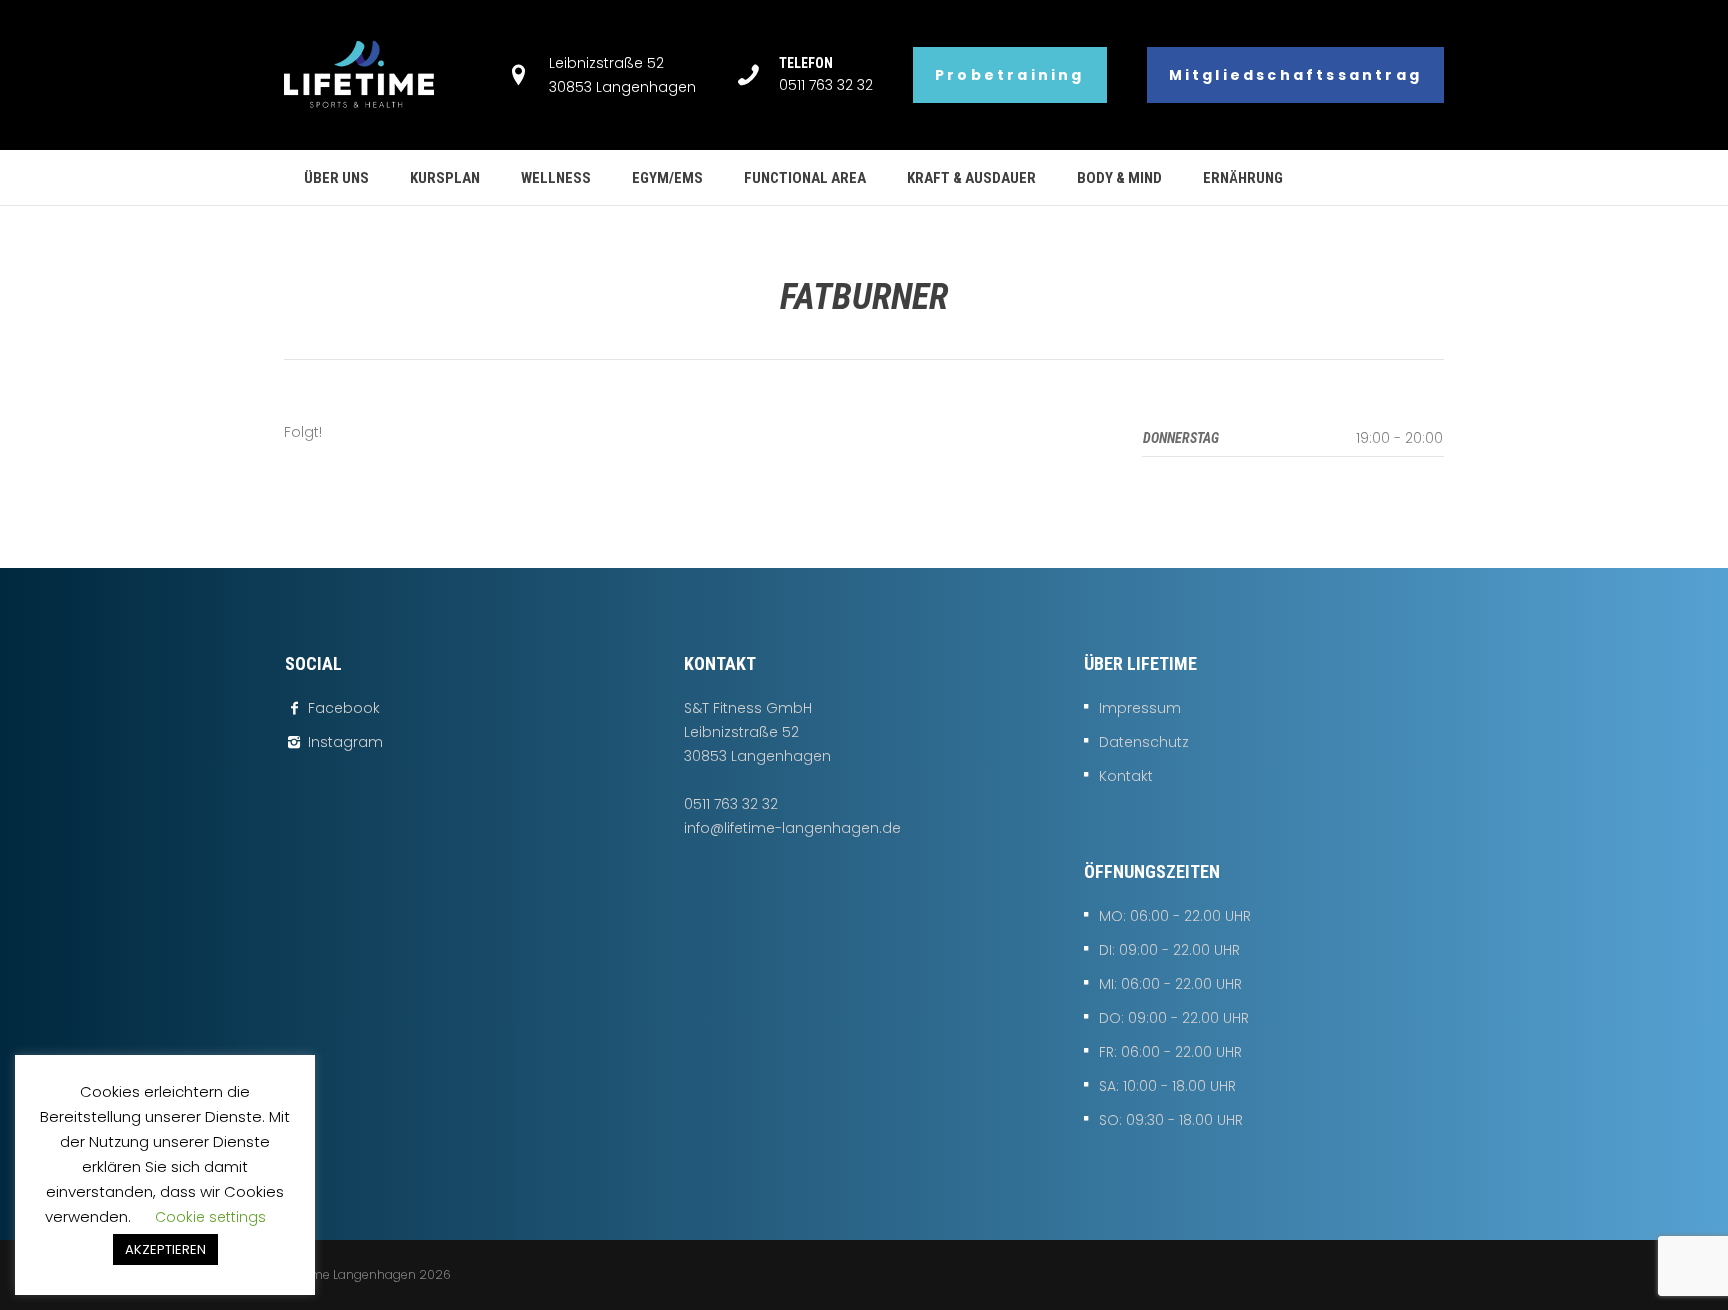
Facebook (344, 708)
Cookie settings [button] (210, 1217)
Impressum (1140, 708)
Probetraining (1010, 75)
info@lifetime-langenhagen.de (792, 828)
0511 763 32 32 (826, 85)
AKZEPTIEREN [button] (165, 1249)
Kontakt (1126, 776)
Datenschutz (1144, 742)
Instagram (345, 742)
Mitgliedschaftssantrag (1295, 75)
